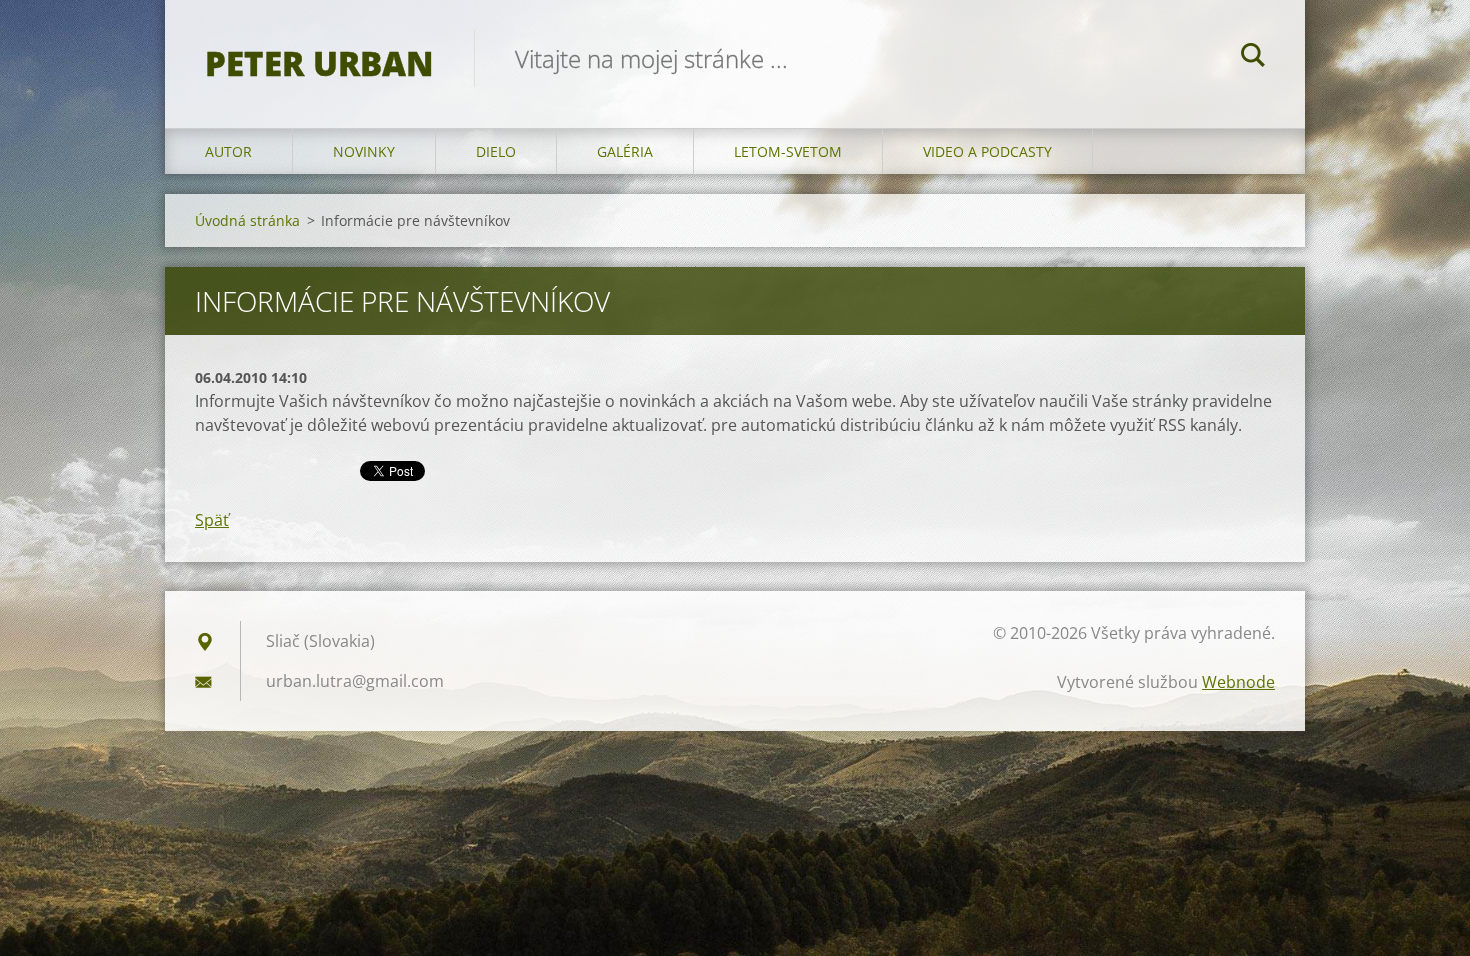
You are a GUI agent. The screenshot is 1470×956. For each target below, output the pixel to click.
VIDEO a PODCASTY (987, 151)
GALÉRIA (625, 151)
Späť (212, 520)
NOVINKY (364, 151)
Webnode (1238, 682)
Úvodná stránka (247, 220)
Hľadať (1253, 58)
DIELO (496, 151)
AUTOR (228, 151)
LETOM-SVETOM (788, 151)
